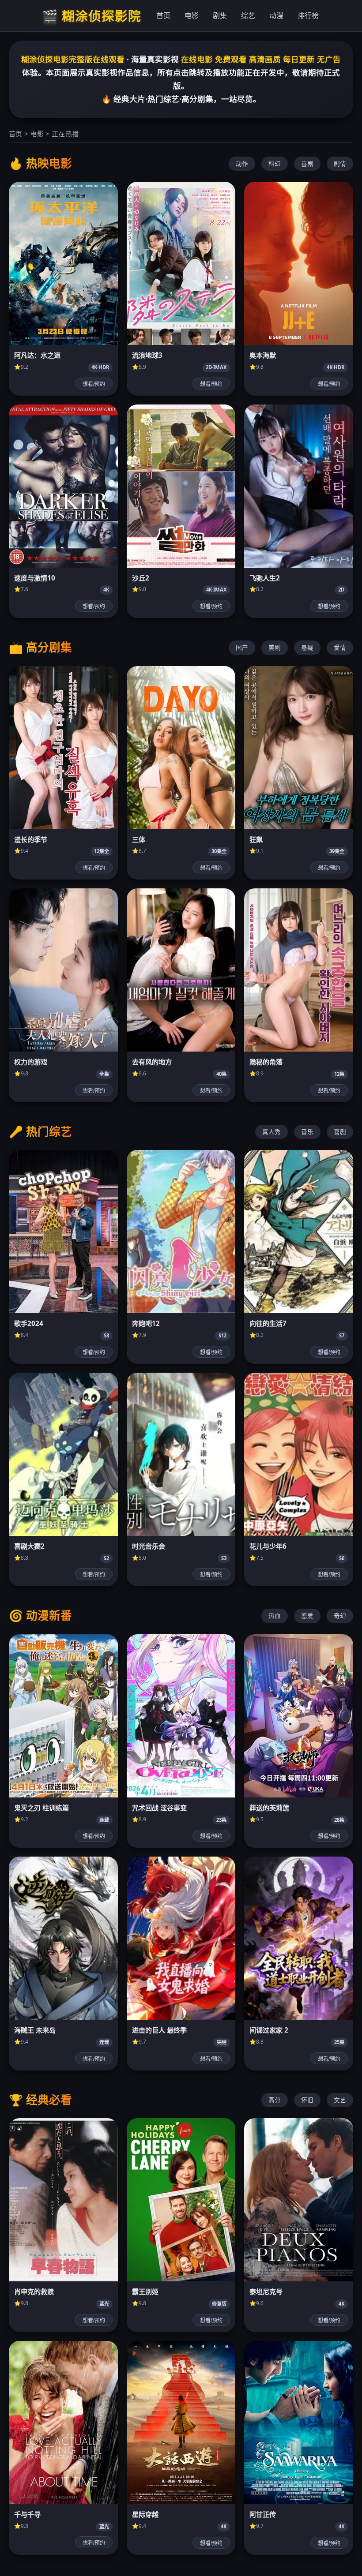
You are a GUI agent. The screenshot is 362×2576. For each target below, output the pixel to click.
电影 (192, 15)
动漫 (276, 15)
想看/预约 (94, 384)
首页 (163, 15)
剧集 (220, 15)
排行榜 (308, 15)
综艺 (248, 15)
